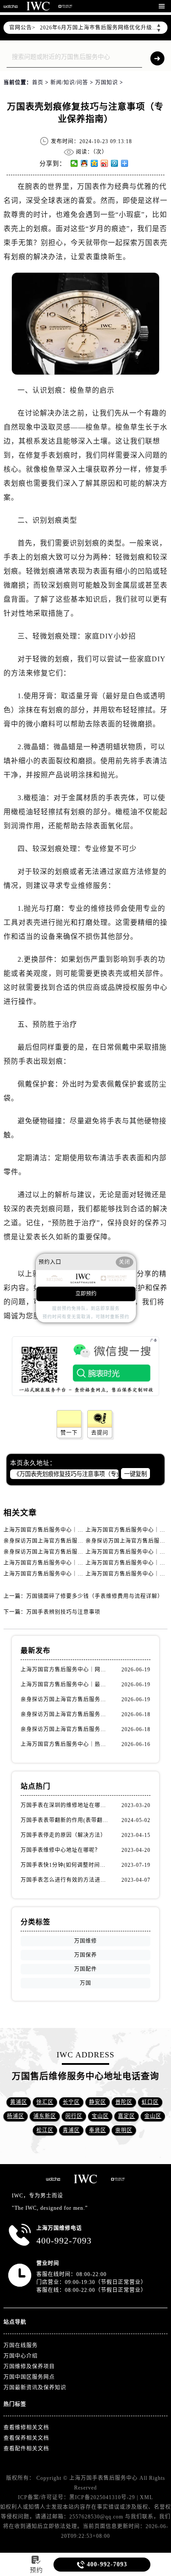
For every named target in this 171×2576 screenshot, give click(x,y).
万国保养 (85, 1955)
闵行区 (74, 2116)
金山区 (153, 2116)
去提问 (100, 1433)
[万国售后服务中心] (38, 6)
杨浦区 (16, 2116)
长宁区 (71, 2102)
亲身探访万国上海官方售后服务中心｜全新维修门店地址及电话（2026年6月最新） (65, 1699)
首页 (38, 83)
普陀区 (124, 2102)
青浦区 (71, 2130)
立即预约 (86, 1294)
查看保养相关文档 (26, 2438)
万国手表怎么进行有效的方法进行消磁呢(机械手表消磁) (65, 1880)
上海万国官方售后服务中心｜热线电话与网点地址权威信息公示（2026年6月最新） (65, 1744)
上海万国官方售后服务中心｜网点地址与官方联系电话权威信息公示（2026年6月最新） (65, 1670)
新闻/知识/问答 (69, 83)
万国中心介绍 (21, 2356)
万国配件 (85, 1969)
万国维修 (85, 1941)
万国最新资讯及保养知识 (35, 2388)
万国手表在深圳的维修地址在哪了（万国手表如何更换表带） (65, 1805)
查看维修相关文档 (26, 2428)
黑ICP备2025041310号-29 (102, 2497)
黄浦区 (19, 2102)
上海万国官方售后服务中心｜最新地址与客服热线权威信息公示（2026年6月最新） (65, 1685)
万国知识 (107, 83)
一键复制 (135, 1474)
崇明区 (124, 2130)
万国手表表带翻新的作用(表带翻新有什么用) (65, 1820)
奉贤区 (98, 2130)
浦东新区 (45, 2116)
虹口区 (150, 2102)
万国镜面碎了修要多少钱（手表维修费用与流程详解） (95, 1596)
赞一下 (69, 1433)
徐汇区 (45, 2102)
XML (146, 2497)
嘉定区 (126, 2116)
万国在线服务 (21, 2345)
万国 (85, 1983)
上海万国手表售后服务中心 (103, 2478)
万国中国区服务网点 (29, 2377)
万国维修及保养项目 (29, 2367)
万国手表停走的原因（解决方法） (63, 1835)
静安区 (98, 2102)
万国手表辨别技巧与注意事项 (63, 1612)
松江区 (45, 2130)
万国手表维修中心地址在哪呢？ (61, 1850)
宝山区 (100, 2116)
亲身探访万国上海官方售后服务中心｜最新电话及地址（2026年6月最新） (65, 1714)
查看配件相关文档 (26, 2449)
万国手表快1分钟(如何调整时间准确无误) (65, 1865)
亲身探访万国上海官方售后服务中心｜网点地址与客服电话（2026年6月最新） (65, 1729)
